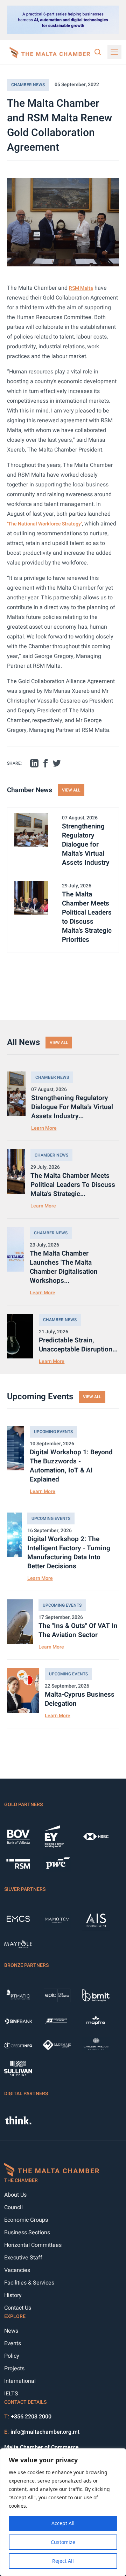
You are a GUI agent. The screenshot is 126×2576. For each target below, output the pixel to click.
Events (13, 2343)
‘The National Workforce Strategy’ (44, 524)
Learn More (44, 1128)
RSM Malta (81, 288)
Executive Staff (23, 2258)
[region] (63, 2512)
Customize (63, 2542)
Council (13, 2207)
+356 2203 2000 (31, 2417)
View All (71, 790)
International (20, 2381)
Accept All (63, 2523)
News (11, 2331)
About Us (15, 2195)
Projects (14, 2369)
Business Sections (27, 2233)
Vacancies (17, 2270)
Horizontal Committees (33, 2245)
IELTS (11, 2394)
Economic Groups (26, 2220)
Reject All (63, 2561)
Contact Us (18, 2308)
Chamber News (28, 85)
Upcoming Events (53, 1432)
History (13, 2295)
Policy (12, 2356)
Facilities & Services (29, 2283)
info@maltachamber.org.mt (45, 2432)
